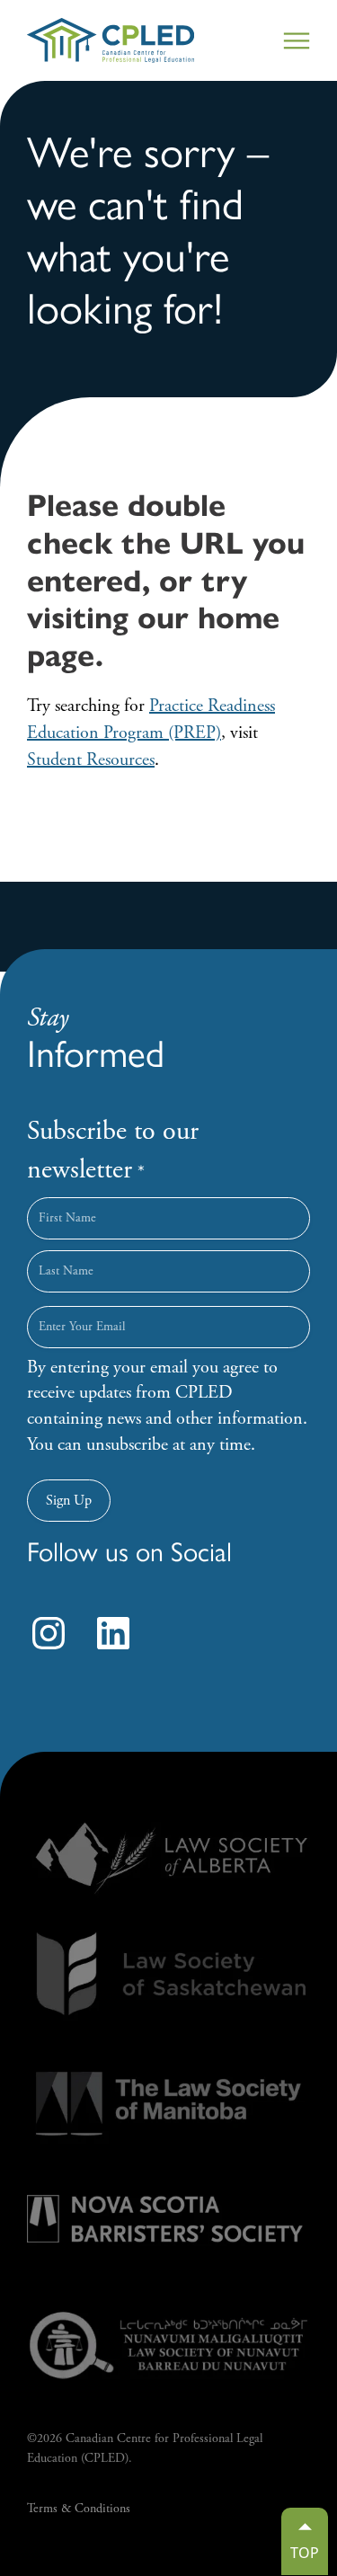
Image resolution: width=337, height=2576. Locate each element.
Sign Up (69, 1501)
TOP (305, 2553)
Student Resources (91, 760)
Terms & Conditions (79, 2509)
